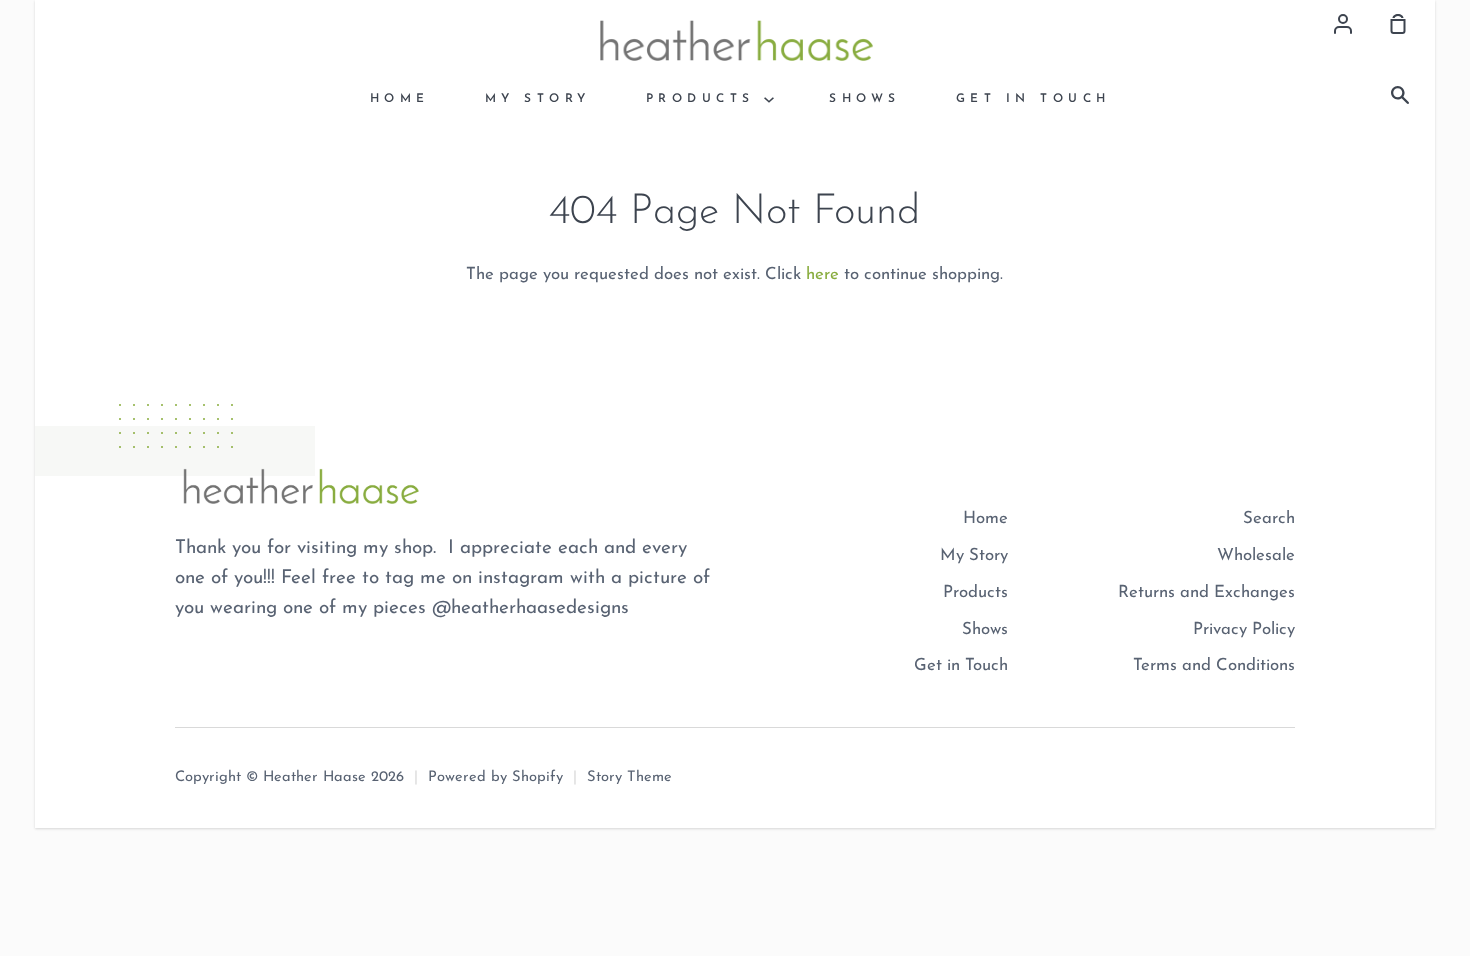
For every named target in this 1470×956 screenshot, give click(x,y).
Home (400, 99)
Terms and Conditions (1214, 665)
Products (705, 99)
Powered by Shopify (495, 777)
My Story (538, 99)
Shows (865, 99)
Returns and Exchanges (1206, 592)
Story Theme (629, 777)
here (822, 274)
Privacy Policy (1244, 629)
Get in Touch (1033, 99)
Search (1269, 518)
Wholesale (1256, 555)
